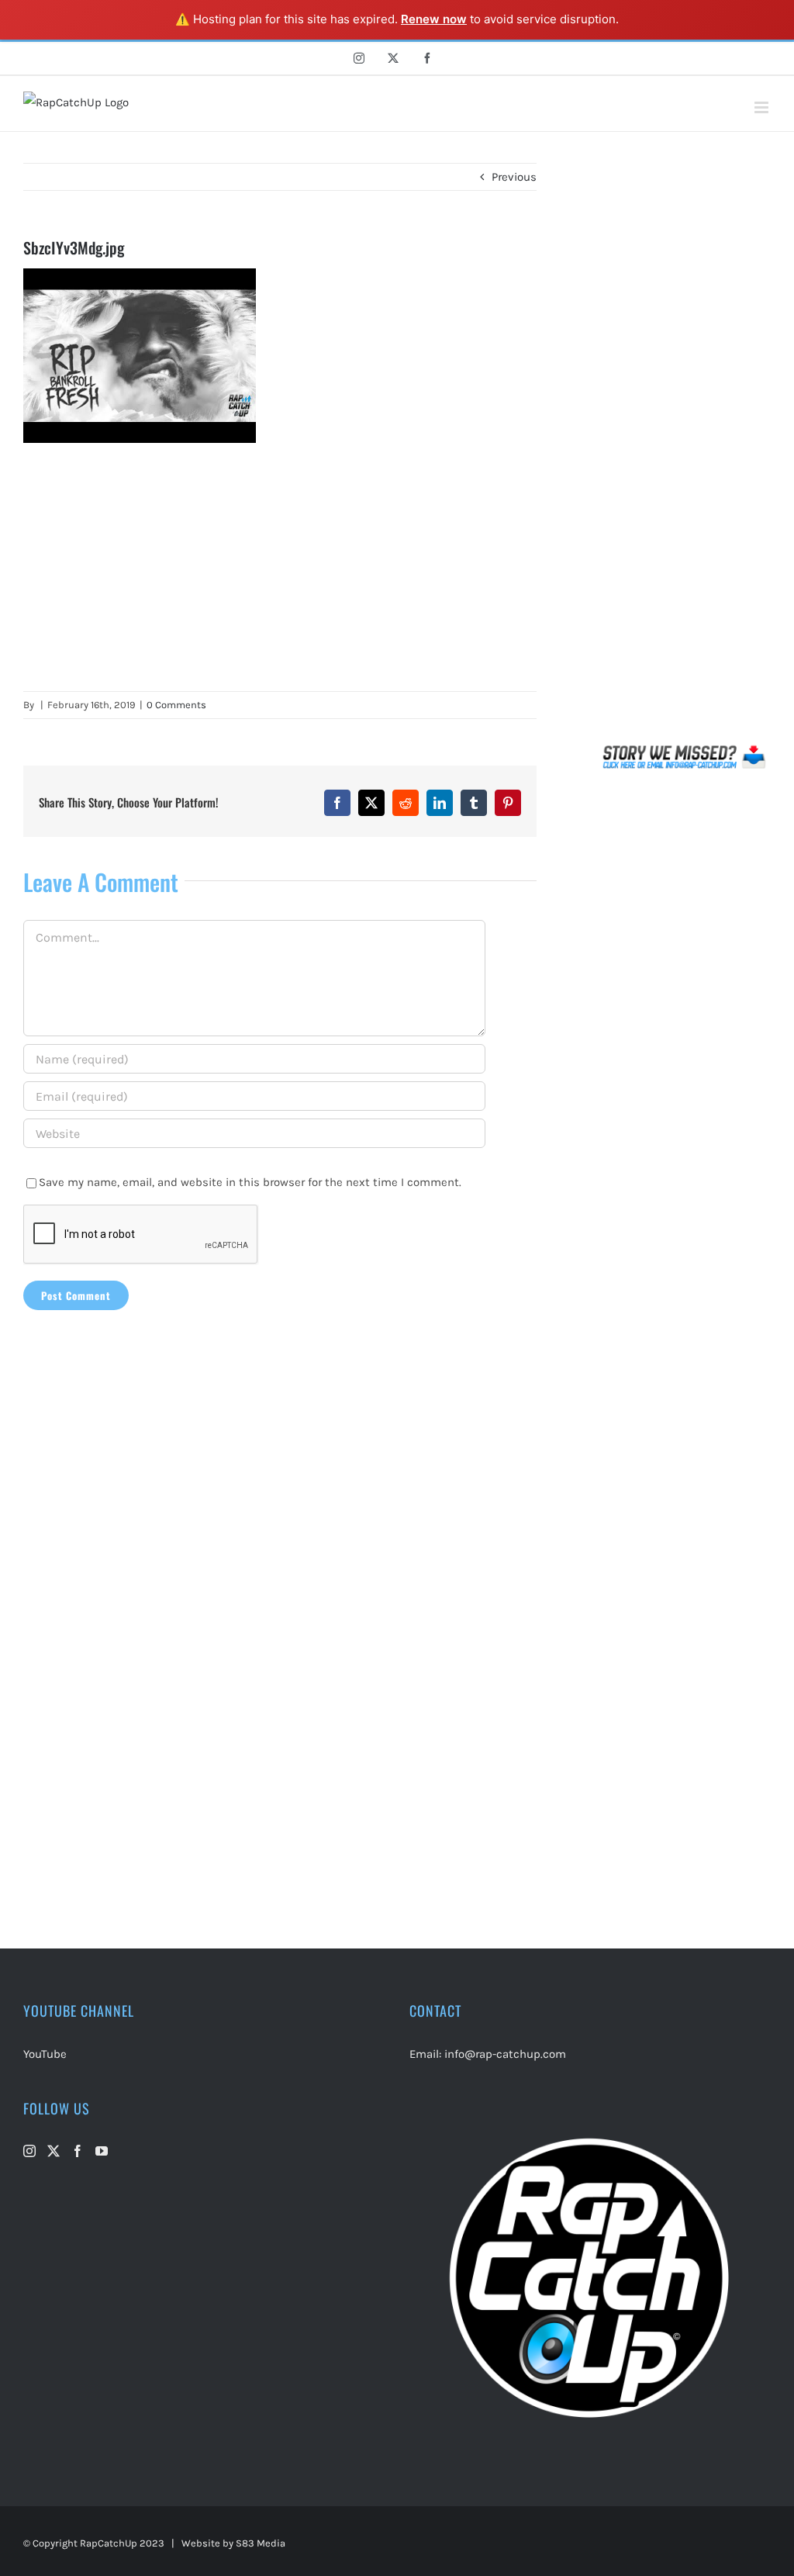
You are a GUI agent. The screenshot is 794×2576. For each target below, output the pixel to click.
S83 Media (261, 2543)
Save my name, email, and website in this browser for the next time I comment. (250, 1182)
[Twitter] (54, 2151)
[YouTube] (102, 2151)
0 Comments (176, 705)
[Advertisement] (280, 567)
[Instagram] (29, 2151)
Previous (514, 177)
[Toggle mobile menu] (763, 107)
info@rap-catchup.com (505, 2054)
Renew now (434, 19)
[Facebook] (78, 2151)
